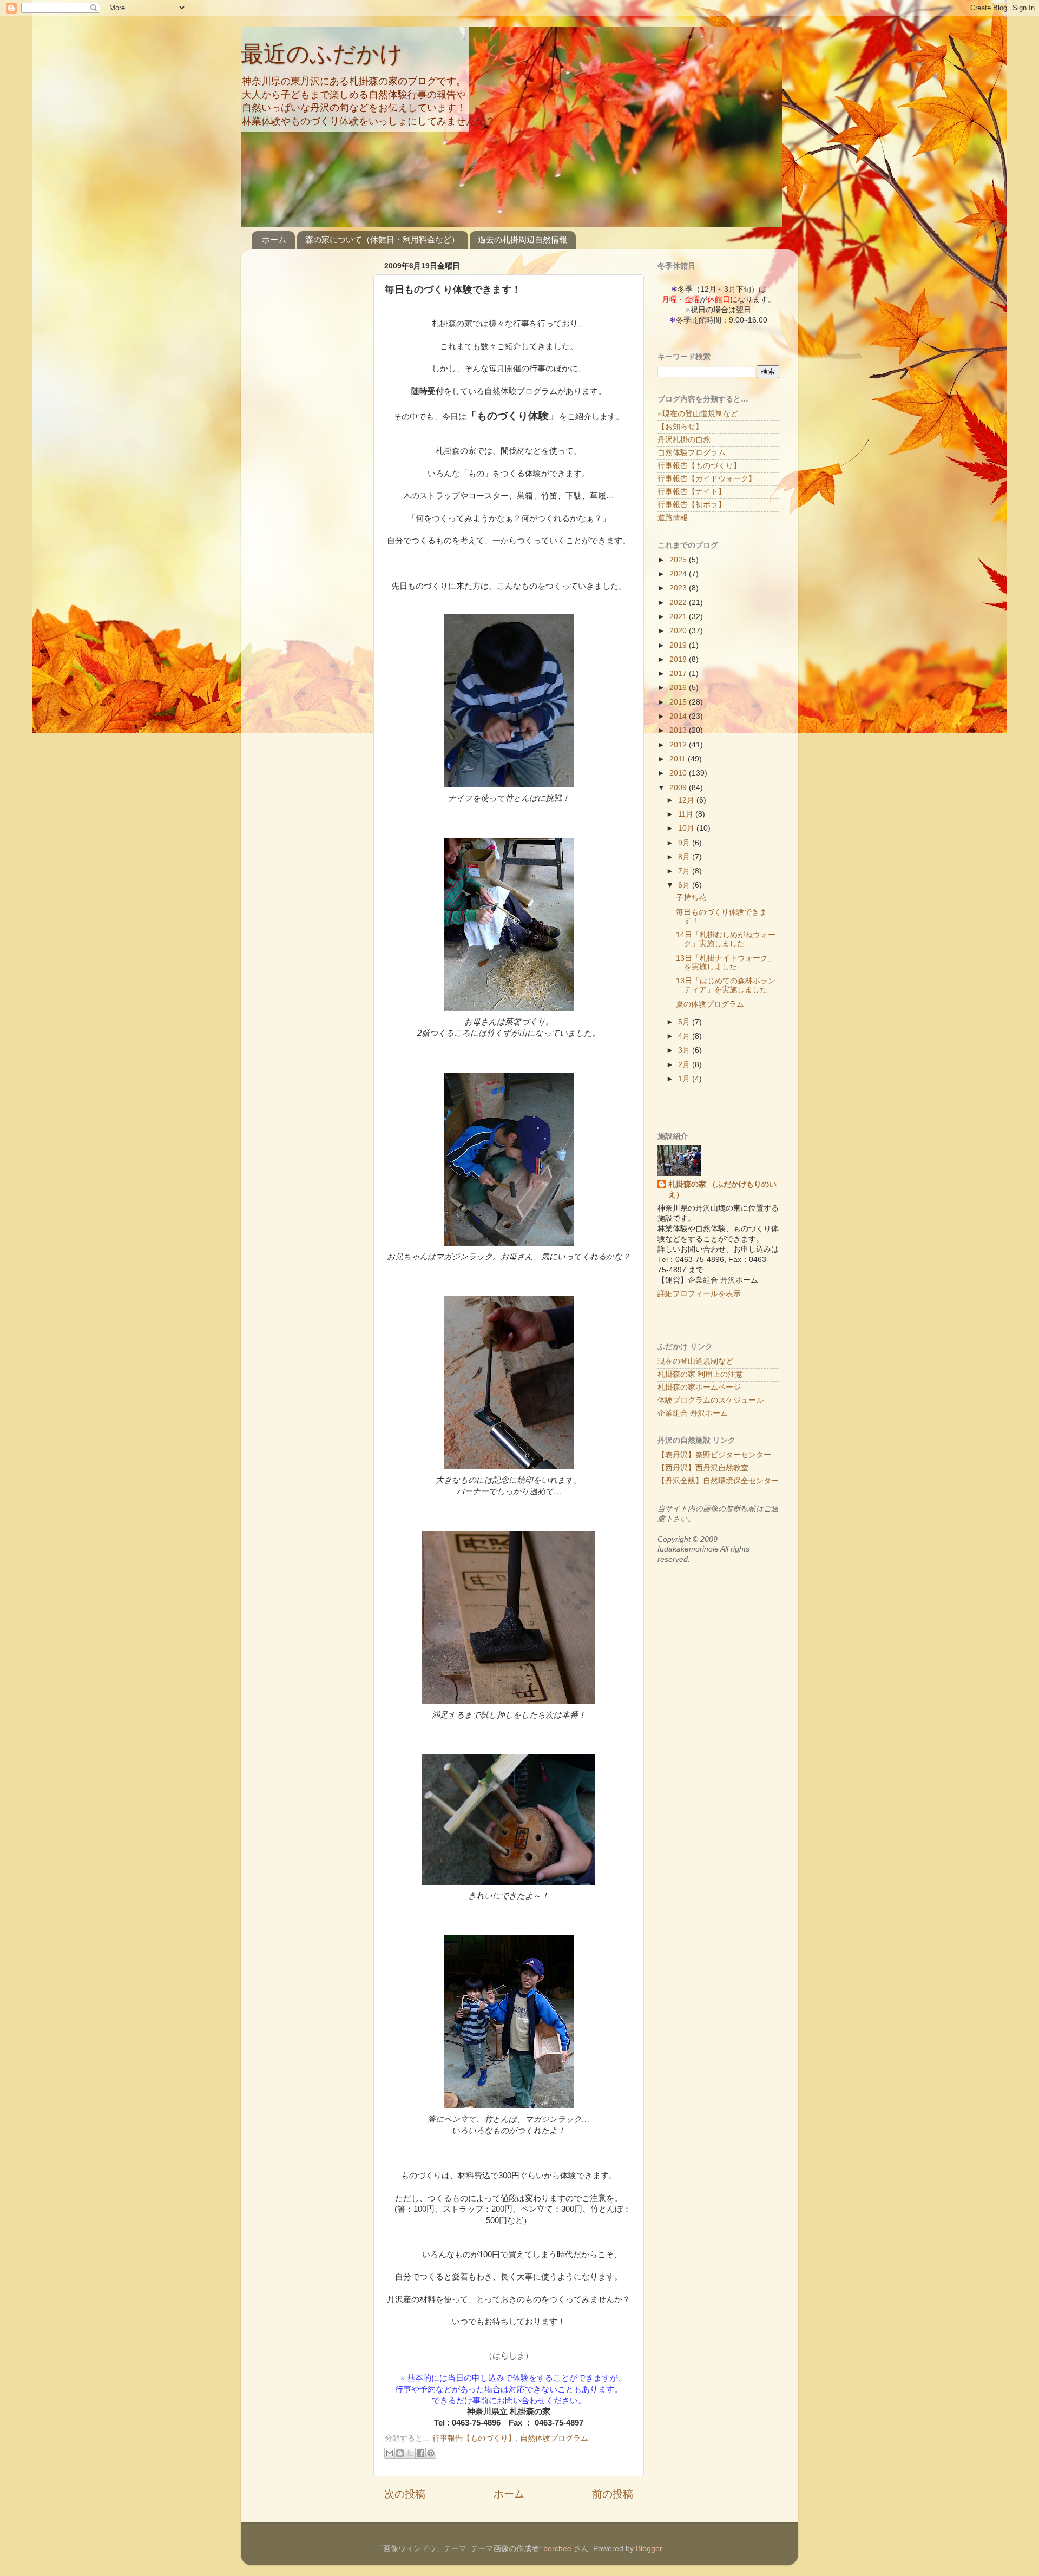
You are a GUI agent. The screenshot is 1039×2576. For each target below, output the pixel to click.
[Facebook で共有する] (420, 2453)
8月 (685, 857)
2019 (679, 645)
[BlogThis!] (400, 2453)
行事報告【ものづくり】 (474, 2438)
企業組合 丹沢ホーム (693, 1413)
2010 (679, 773)
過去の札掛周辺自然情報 (522, 239)
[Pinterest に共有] (431, 2453)
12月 (687, 800)
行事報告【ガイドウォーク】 (707, 479)
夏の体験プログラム (710, 1004)
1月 (685, 1079)
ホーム (274, 239)
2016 (679, 688)
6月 (685, 885)
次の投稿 (405, 2494)
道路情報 (673, 518)
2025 (679, 560)
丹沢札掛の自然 (684, 440)
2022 (679, 603)
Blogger (649, 2549)
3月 (685, 1050)
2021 (679, 617)
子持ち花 (691, 898)
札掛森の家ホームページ (699, 1387)
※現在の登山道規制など (698, 414)
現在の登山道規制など (695, 1361)
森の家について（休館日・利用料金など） (382, 239)
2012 (679, 745)
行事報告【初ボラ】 (692, 505)
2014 (679, 716)
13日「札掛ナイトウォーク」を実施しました (726, 962)
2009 (679, 788)
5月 (685, 1022)
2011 (679, 759)
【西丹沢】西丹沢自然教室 (703, 1468)
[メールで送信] (390, 2453)
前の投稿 (613, 2494)
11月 (687, 814)
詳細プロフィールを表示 (699, 1294)
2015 (679, 702)
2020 (679, 631)
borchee (557, 2549)
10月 (687, 828)
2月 (685, 1065)
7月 (685, 871)
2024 (679, 574)
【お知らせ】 (680, 427)
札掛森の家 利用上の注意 (700, 1374)
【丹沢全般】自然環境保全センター (718, 1481)
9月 (685, 843)
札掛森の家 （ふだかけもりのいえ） (722, 1190)
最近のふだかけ (322, 54)
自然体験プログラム (554, 2438)
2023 (679, 588)
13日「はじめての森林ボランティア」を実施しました (726, 985)
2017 (679, 673)
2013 (679, 730)
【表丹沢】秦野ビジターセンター (714, 1455)
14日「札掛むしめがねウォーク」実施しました (726, 939)
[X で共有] (410, 2453)
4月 (685, 1036)
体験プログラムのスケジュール (711, 1400)
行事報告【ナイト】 (692, 492)
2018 (679, 659)
